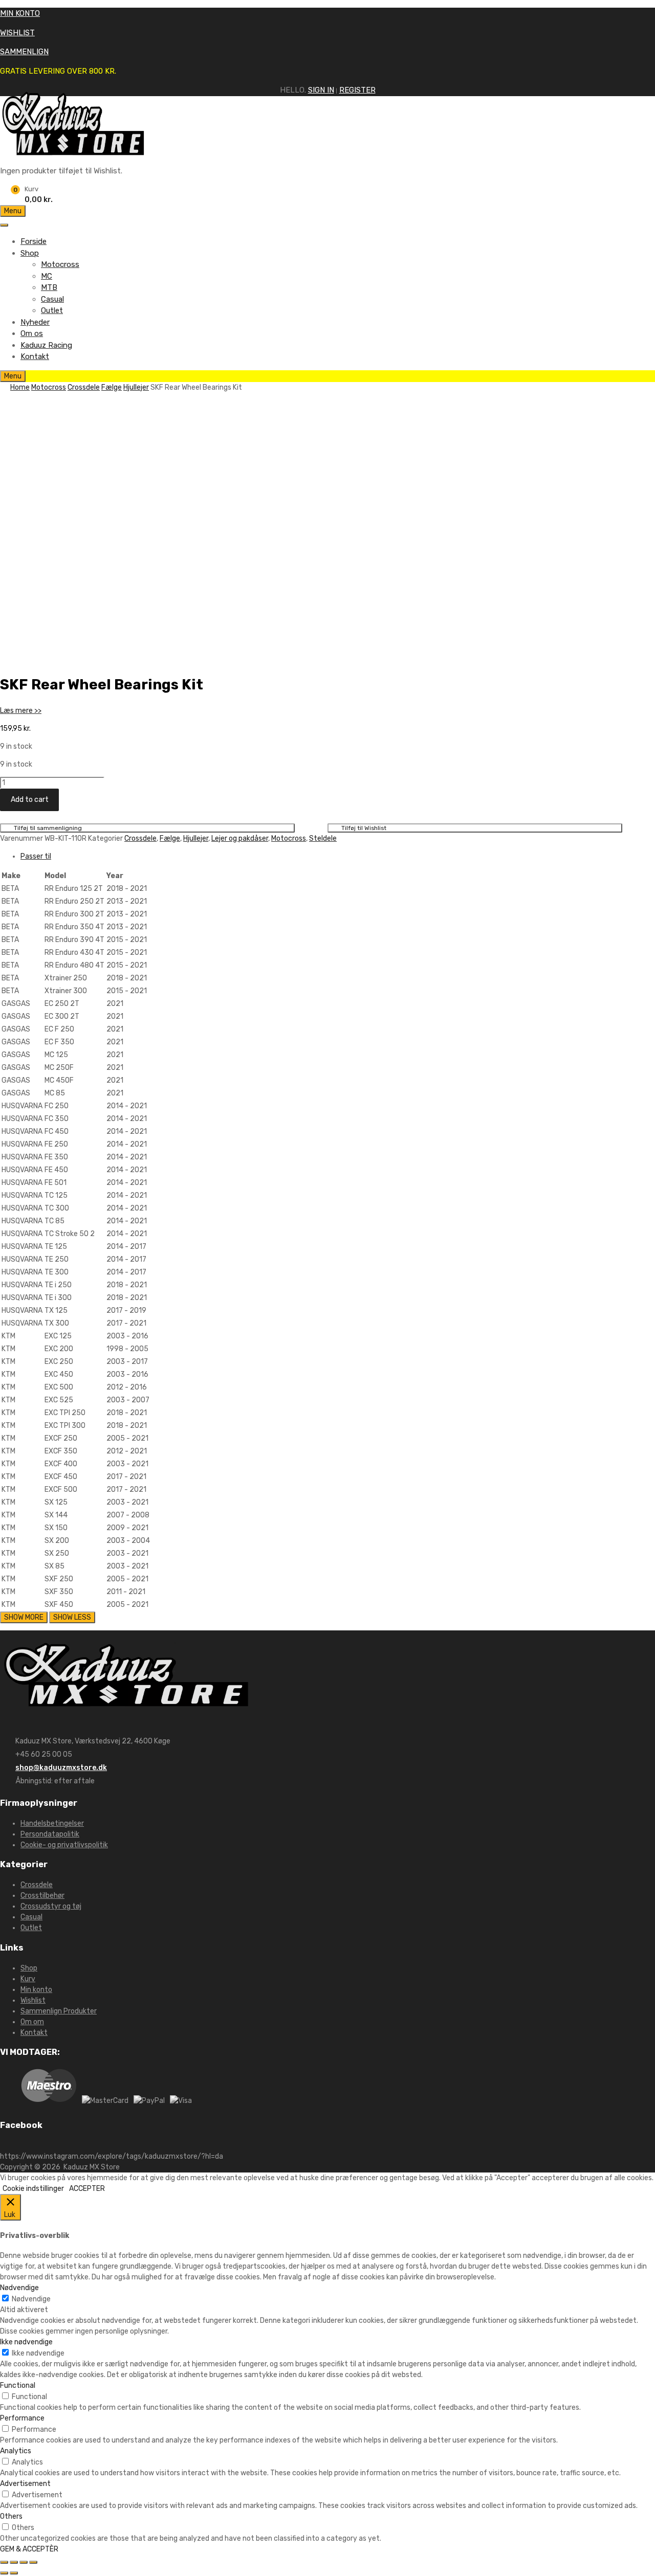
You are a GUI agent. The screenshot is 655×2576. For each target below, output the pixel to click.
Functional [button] (18, 2385)
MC (47, 276)
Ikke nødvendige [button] (26, 2342)
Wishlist (33, 2000)
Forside (34, 241)
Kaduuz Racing (46, 345)
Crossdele (84, 387)
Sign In (321, 90)
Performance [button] (22, 2418)
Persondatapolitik (50, 1834)
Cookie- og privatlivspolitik (64, 1845)
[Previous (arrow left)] (4, 2573)
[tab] (338, 856)
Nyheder (35, 322)
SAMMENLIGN (24, 52)
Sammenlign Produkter (59, 2011)
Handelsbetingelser (52, 1823)
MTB (49, 287)
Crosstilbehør (42, 1896)
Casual (52, 299)
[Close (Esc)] (4, 2562)
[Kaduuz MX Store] (74, 152)
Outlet (52, 310)
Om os (32, 333)
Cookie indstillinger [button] (33, 2189)
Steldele (323, 838)
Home (20, 387)
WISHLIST (17, 33)
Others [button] (11, 2516)
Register (357, 90)
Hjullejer (136, 387)
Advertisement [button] (25, 2484)
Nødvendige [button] (19, 2288)
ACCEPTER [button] (87, 2189)
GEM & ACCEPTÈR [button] (29, 2549)
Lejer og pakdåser (240, 838)
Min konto (36, 1990)
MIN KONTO (20, 13)
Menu (13, 211)
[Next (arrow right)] (14, 2573)
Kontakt (35, 356)
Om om (32, 2022)
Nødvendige (31, 2299)
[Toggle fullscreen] (24, 2562)
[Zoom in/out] (33, 2562)
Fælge (112, 387)
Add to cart (30, 800)
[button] (21, 711)
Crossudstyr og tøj (51, 1906)
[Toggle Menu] (4, 225)
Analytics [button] (16, 2451)
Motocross (60, 264)
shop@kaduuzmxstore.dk (61, 1768)
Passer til (36, 856)
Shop (30, 253)
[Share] (14, 2562)
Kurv (28, 1979)
